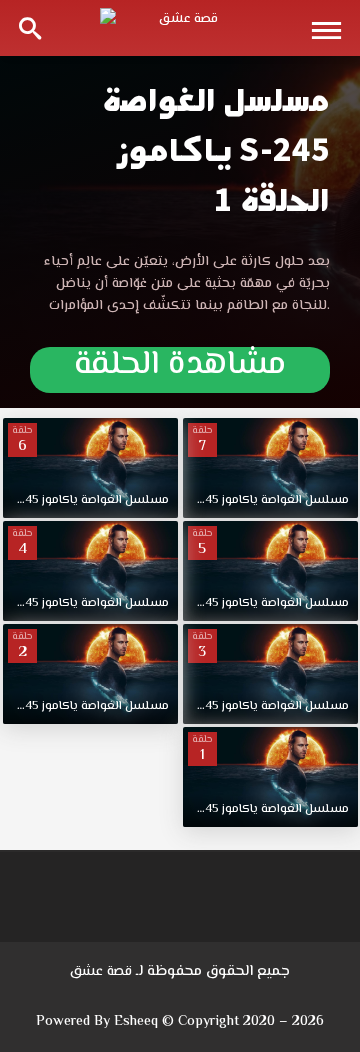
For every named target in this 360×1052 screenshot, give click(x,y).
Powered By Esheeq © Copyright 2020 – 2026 (180, 1022)
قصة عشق (101, 972)
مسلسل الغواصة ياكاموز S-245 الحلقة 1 (216, 150)
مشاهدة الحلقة (180, 369)
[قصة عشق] (180, 28)
